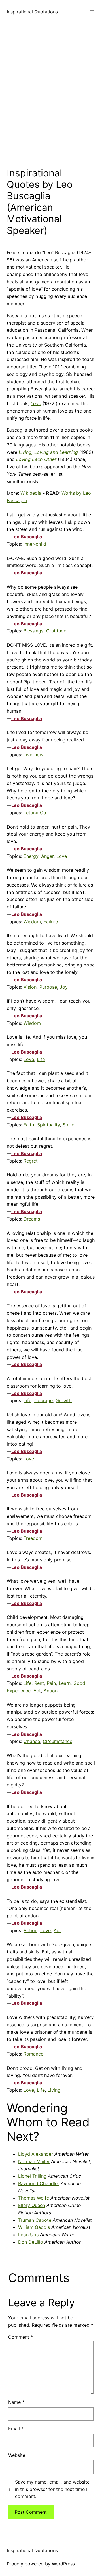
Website (17, 2455)
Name (16, 2402)
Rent (39, 1683)
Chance (32, 1741)
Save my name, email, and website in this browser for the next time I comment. (52, 2489)
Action (51, 1691)
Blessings (33, 631)
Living (54, 2090)
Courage (43, 1400)
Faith (29, 1125)
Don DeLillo (31, 2242)
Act (37, 1691)
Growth (64, 1400)
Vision (30, 987)
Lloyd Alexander (36, 2154)
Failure (51, 922)
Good (79, 1683)
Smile (68, 1125)
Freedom (33, 1538)
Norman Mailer (34, 2161)
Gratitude (56, 631)
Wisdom (32, 922)
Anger (47, 856)
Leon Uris (28, 2235)
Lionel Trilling (32, 2176)
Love (62, 856)
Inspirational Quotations (32, 12)
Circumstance (58, 1741)
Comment (21, 2337)
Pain (51, 1683)
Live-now (33, 755)
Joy (64, 987)
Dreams (32, 1219)
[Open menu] (92, 12)
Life (41, 1059)
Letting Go (35, 813)
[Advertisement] (51, 94)
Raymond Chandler (39, 2183)
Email (16, 2429)
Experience (19, 1691)
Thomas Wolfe (34, 2198)
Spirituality (48, 1125)
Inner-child (35, 544)
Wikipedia (31, 493)
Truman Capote (35, 2220)
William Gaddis (34, 2227)
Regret (31, 1161)
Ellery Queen (32, 2205)
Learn (65, 1683)
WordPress (63, 2564)
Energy (31, 856)
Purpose (48, 987)
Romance (33, 2054)
